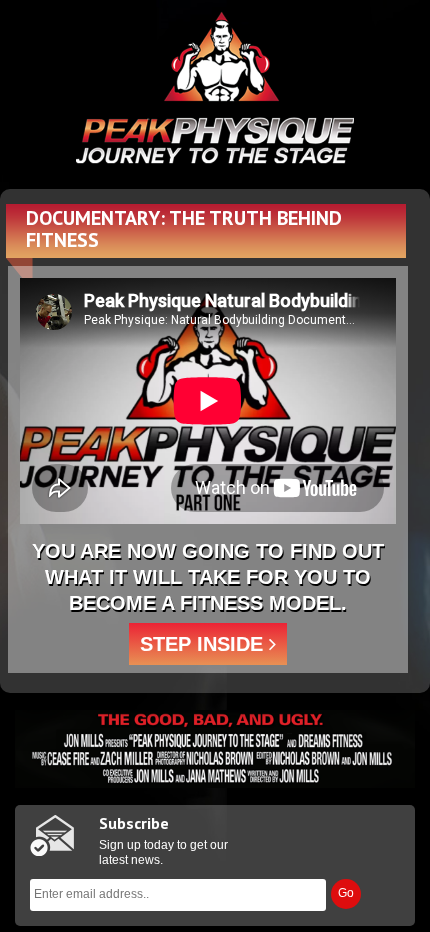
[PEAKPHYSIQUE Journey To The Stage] (214, 88)
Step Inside (204, 644)
